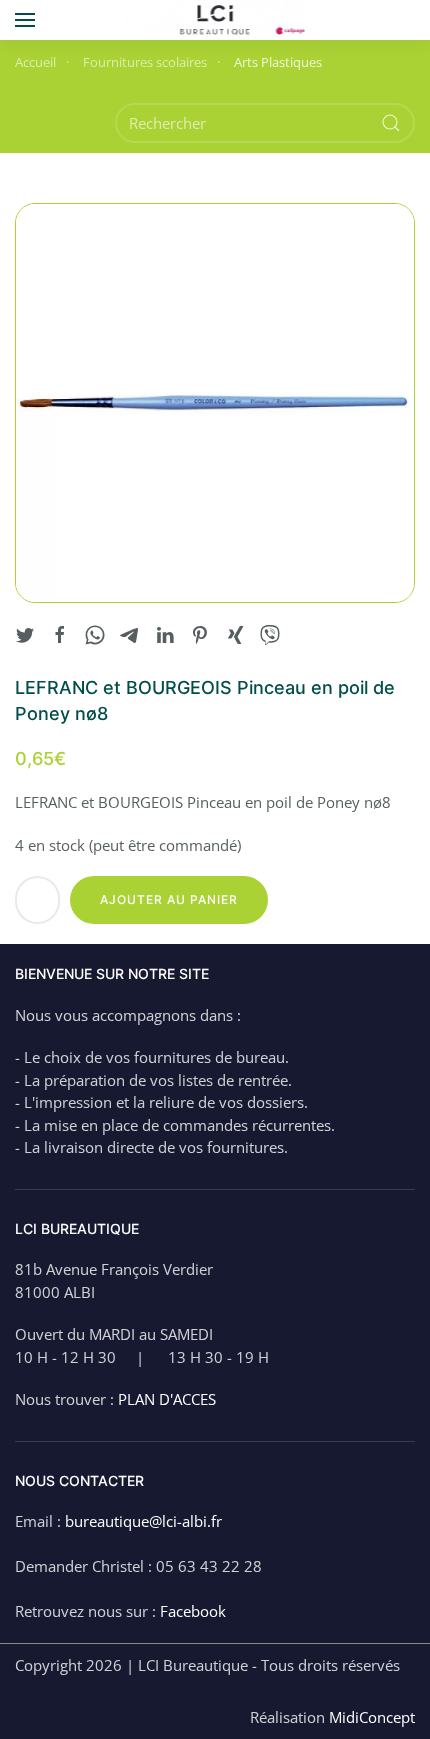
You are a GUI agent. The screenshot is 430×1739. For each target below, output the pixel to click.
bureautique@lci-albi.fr (143, 1521)
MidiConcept (372, 1717)
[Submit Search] (391, 123)
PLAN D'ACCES (167, 1399)
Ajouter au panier (169, 899)
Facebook (193, 1611)
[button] (25, 20)
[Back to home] (215, 20)
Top (412, 1721)
